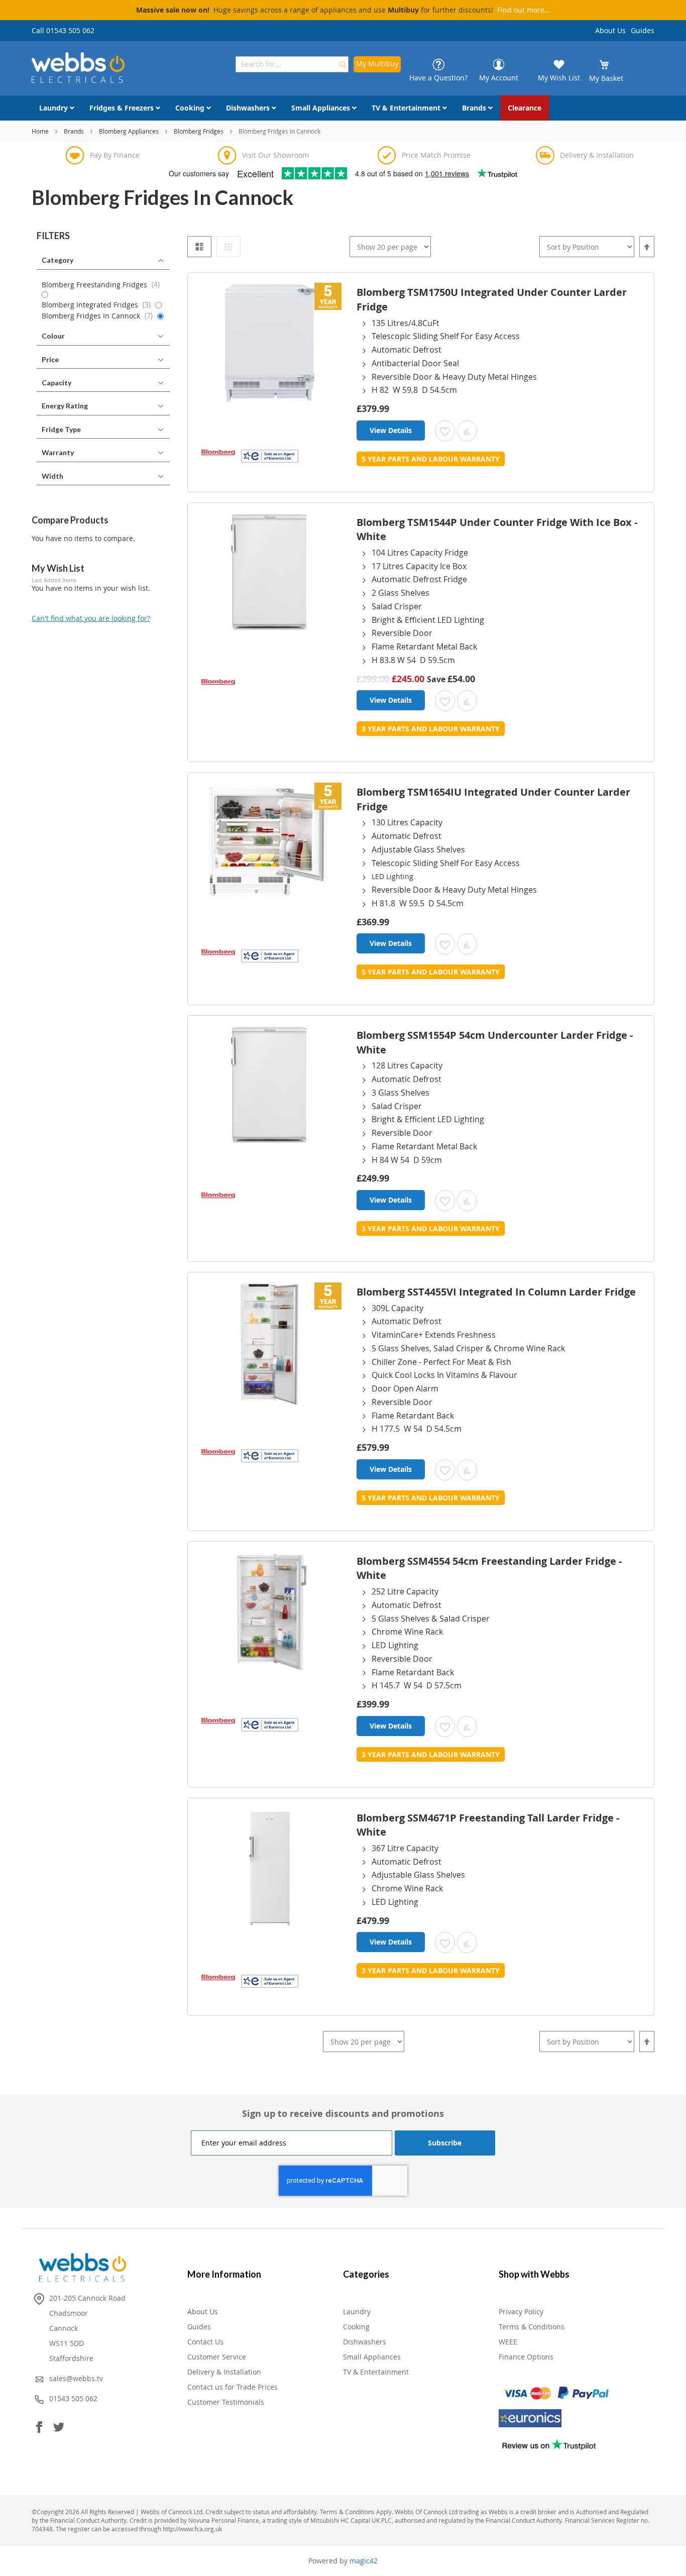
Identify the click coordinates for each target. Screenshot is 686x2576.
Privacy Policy (521, 2312)
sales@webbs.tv (76, 2378)
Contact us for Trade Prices (233, 2387)
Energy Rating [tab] (65, 406)
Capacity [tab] (56, 383)
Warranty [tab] (58, 452)
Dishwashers (365, 2342)
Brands (75, 131)
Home (41, 131)
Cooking (356, 2327)
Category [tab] (58, 260)
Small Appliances (372, 2357)
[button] (445, 431)
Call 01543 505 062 (63, 30)
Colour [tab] (53, 336)
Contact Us (205, 2342)
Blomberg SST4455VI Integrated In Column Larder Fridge (496, 1292)
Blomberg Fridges (199, 131)
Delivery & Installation (224, 2372)
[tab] (103, 236)
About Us (610, 30)
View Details (391, 430)
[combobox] (292, 64)
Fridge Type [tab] (61, 429)
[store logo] (78, 68)
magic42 (364, 2561)
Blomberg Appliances (130, 131)
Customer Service (217, 2357)
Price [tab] (50, 359)
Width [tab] (52, 476)
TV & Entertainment (376, 2372)
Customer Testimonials (226, 2402)
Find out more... (524, 10)
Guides (643, 30)
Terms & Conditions (532, 2327)
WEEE (508, 2342)
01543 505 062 (73, 2398)
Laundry (357, 2312)
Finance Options (526, 2357)
